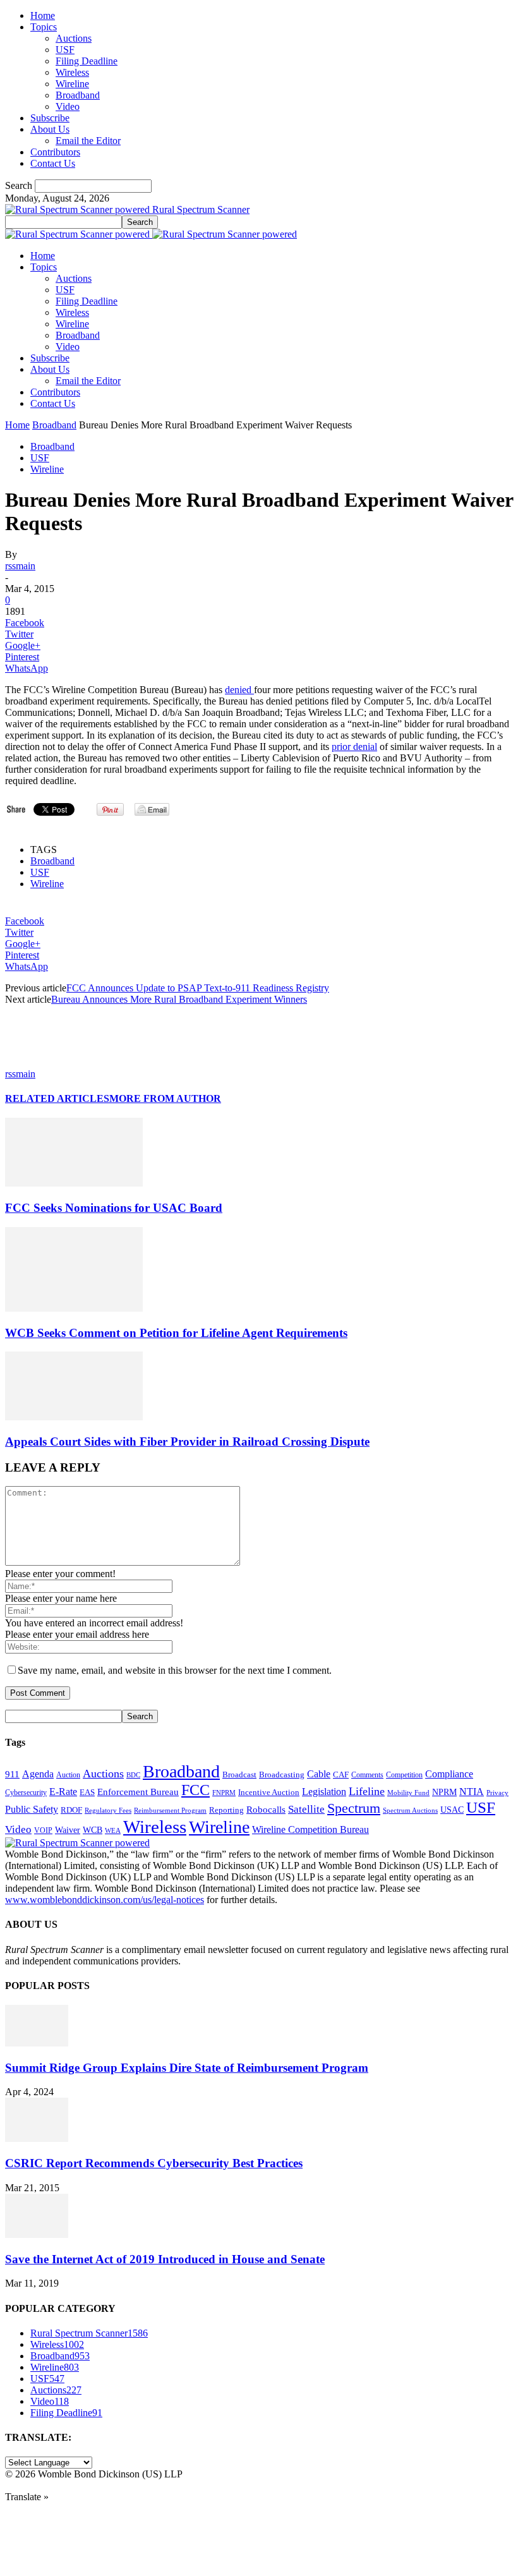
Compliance (449, 1774)
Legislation (324, 1792)
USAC (452, 1810)
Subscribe (50, 118)
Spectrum (354, 1808)
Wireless (72, 72)
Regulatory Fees (108, 1810)
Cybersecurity (26, 1793)
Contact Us (53, 163)
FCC (196, 1790)
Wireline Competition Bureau (310, 1829)
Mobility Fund (408, 1793)
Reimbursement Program (170, 1810)
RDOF (71, 1810)
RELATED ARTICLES (57, 1098)
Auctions (74, 38)
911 (12, 1774)
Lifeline (367, 1791)
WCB (93, 1830)
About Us (50, 129)
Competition (404, 1775)
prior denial (354, 747)
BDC (133, 1775)
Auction (68, 1775)
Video (68, 106)
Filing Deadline (87, 61)
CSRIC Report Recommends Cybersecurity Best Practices (154, 2163)
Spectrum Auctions (410, 1810)
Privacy (497, 1793)
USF (65, 50)
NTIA (472, 1792)
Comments (367, 1775)
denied (239, 690)
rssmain (20, 566)
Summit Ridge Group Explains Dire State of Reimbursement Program (187, 2068)
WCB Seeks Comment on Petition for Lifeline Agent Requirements (176, 1333)
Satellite (306, 1809)
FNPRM (224, 1793)
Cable (319, 1774)
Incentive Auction (269, 1792)
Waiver (68, 1830)
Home (43, 15)
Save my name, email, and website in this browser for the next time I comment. (175, 1670)
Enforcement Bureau (138, 1792)
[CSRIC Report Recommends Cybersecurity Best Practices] (37, 2138)
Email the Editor (88, 141)
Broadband (78, 95)
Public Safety (32, 1809)
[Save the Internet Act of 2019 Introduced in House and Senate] (37, 2234)
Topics (44, 27)
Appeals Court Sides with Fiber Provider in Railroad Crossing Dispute (187, 1442)
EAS (87, 1793)
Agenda (38, 1774)
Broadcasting (282, 1775)
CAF (341, 1775)
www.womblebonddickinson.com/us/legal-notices (105, 1900)
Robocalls (266, 1809)
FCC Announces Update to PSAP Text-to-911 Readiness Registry (198, 988)
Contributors (55, 152)
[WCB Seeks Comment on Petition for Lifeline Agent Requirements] (74, 1308)
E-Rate (63, 1792)
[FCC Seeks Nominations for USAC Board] (74, 1183)
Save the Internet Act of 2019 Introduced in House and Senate (165, 2259)
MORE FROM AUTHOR (165, 1098)
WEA (113, 1830)
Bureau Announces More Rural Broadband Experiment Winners (179, 999)
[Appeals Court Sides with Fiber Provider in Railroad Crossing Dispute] (74, 1417)
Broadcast (239, 1775)
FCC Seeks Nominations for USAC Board (114, 1208)
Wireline (72, 84)
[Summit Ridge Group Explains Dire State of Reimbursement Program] (37, 2043)
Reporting (226, 1810)
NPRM (444, 1792)
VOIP (43, 1830)
